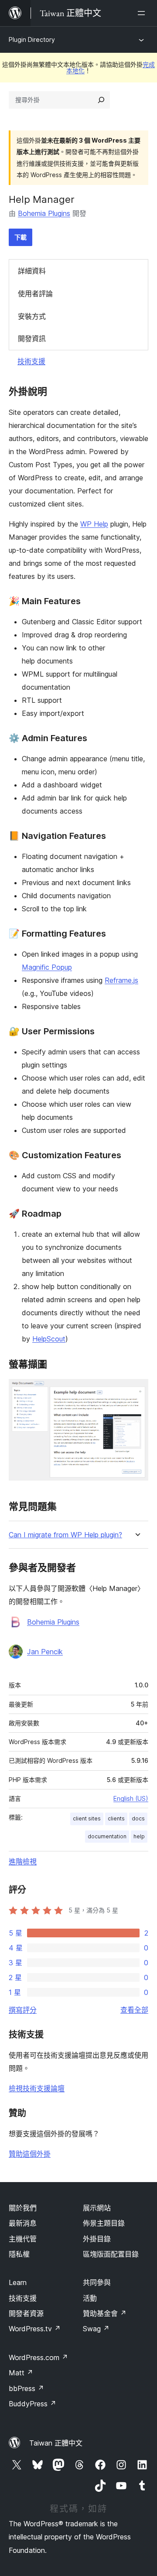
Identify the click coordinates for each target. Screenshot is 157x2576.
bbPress (26, 2388)
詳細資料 (32, 271)
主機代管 (23, 2239)
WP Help (94, 524)
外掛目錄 (97, 2239)
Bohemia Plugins (44, 213)
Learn (18, 2282)
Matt (21, 2373)
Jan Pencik (45, 1652)
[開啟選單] (143, 13)
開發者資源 (26, 2313)
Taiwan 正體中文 (56, 2443)
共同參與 (97, 2282)
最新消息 (23, 2223)
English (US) (131, 1798)
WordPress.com (38, 2357)
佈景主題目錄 (104, 2223)
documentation (107, 1836)
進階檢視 (23, 1861)
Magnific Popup (47, 967)
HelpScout (49, 1339)
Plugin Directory (32, 39)
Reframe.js (121, 980)
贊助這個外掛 (30, 2154)
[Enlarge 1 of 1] (137, 1391)
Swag (96, 2329)
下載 (20, 237)
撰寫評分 (23, 2010)
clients (116, 1818)
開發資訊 (32, 339)
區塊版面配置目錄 (111, 2254)
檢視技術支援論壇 (37, 2088)
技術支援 (31, 361)
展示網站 (97, 2208)
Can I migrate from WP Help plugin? (65, 1535)
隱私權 (19, 2254)
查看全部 (134, 2010)
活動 (90, 2298)
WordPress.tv (35, 2329)
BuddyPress (32, 2404)
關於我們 (23, 2208)
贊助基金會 (105, 2313)
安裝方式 (32, 316)
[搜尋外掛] (101, 100)
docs (138, 1818)
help (139, 1836)
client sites (87, 1818)
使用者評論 (35, 294)
